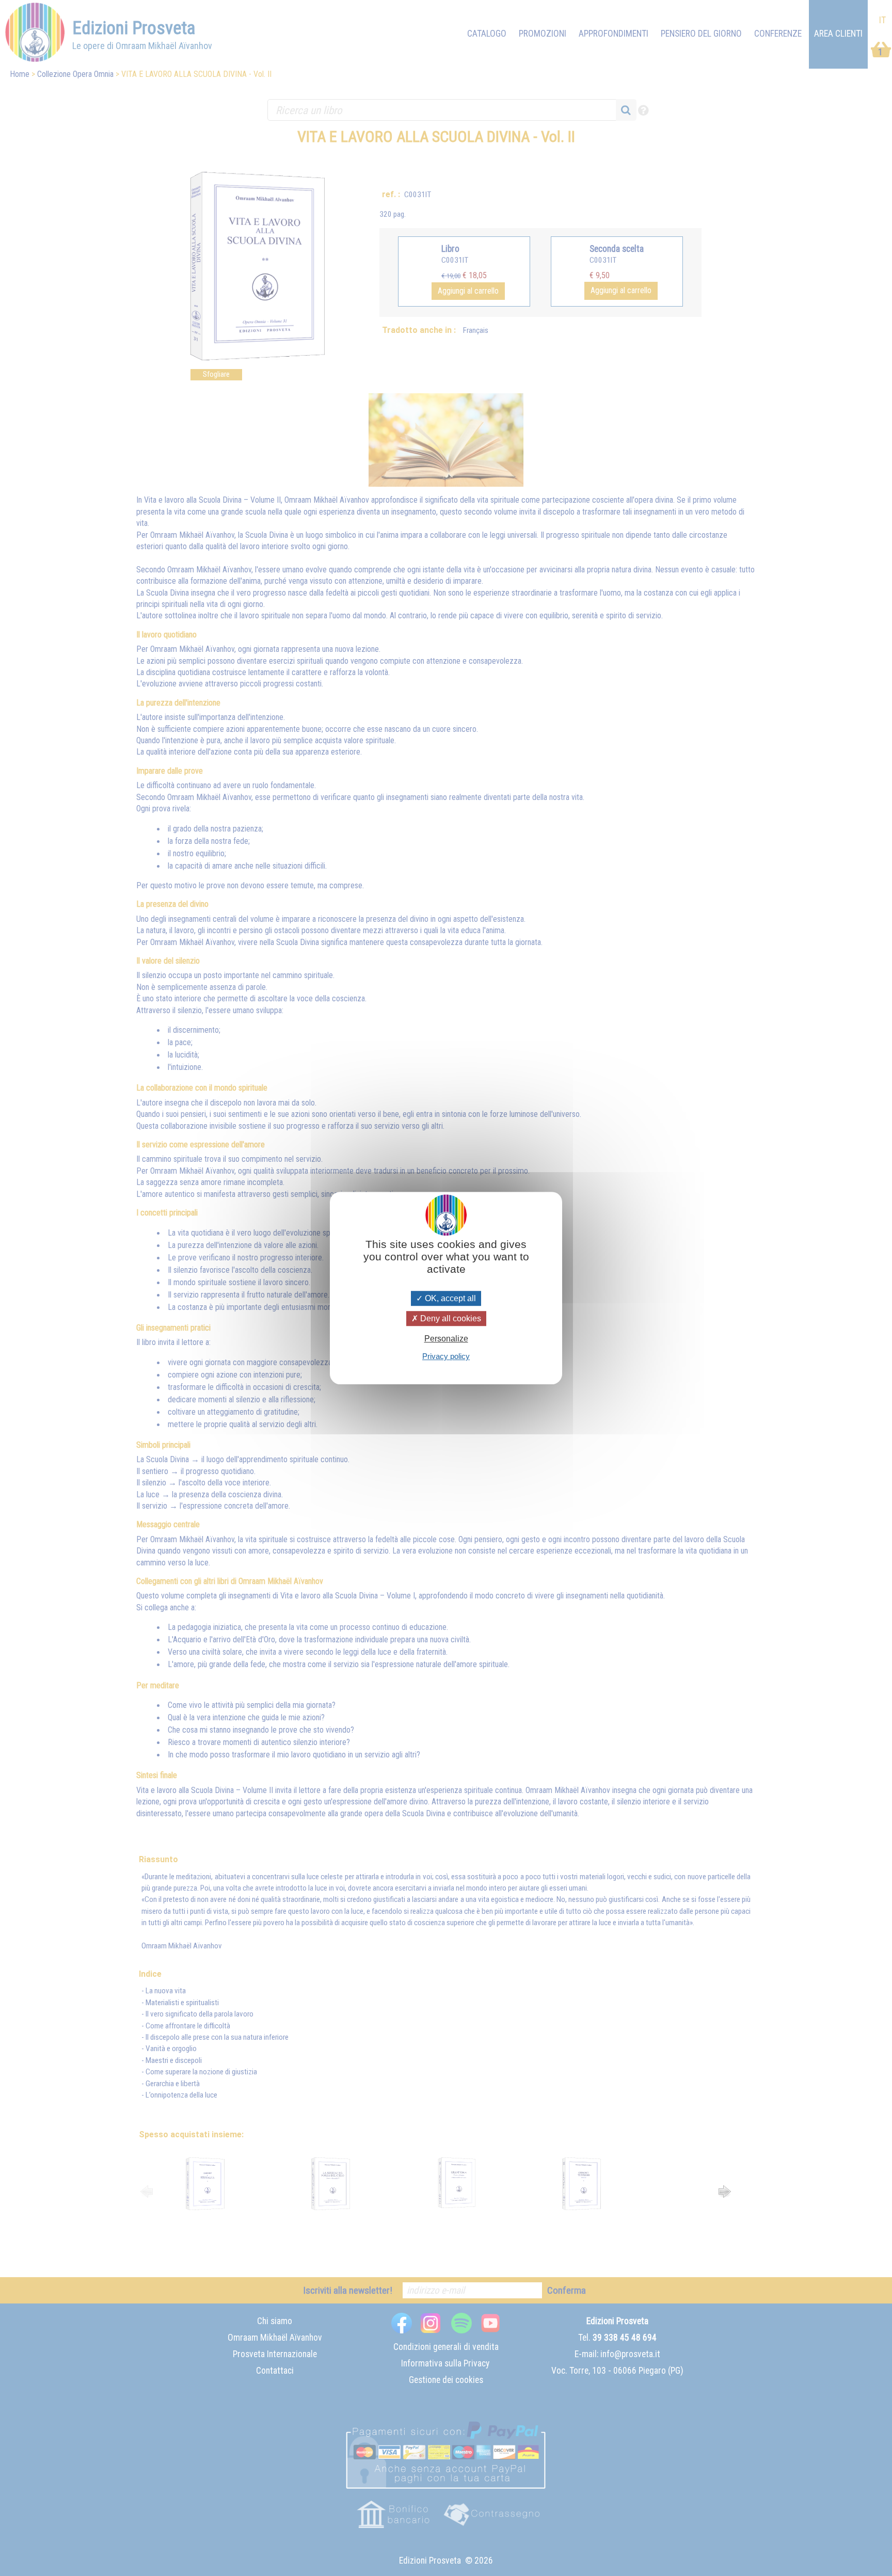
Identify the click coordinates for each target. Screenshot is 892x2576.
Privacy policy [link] (446, 1356)
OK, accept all (449, 1298)
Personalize (446, 1339)
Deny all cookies (450, 1318)
